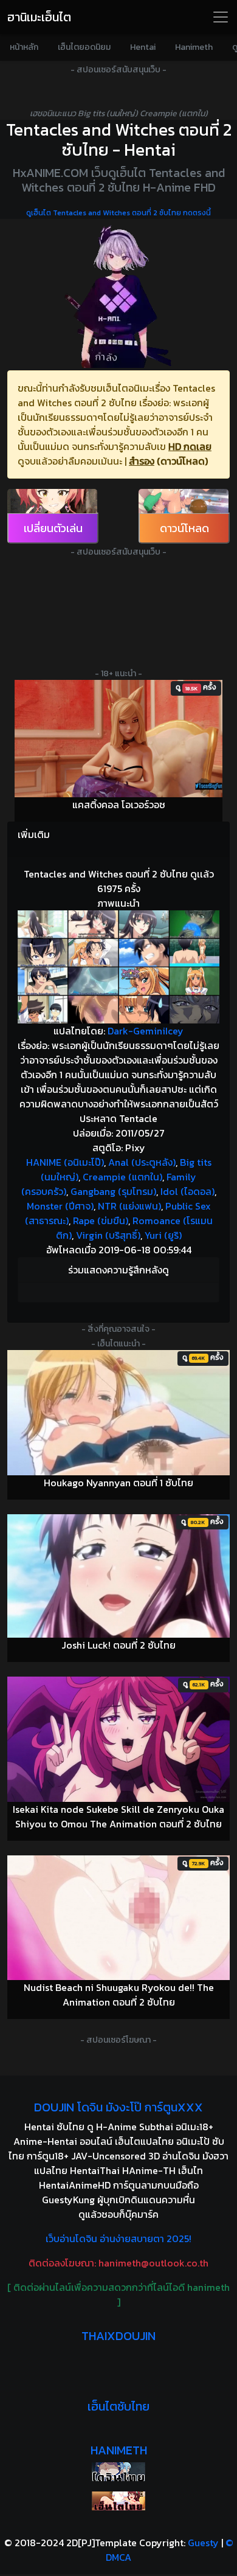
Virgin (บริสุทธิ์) (108, 1235)
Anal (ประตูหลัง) (142, 1162)
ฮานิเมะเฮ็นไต (39, 17)
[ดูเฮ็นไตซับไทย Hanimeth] (118, 2501)
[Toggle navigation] (221, 17)
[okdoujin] (118, 2472)
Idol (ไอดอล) (187, 1191)
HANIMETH (119, 2450)
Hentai (143, 47)
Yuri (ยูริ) (163, 1235)
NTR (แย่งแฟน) (129, 1206)
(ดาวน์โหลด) (182, 461)
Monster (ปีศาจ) (60, 1206)
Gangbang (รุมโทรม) (113, 1191)
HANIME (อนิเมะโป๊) (65, 1162)
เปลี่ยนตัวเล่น (53, 528)
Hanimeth (194, 47)
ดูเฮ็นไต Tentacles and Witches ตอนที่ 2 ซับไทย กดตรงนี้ (118, 213)
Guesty (203, 2543)
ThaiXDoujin (118, 2336)
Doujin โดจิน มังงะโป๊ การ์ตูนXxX (118, 2107)
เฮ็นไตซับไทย (118, 2406)
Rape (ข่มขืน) (101, 1220)
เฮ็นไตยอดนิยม (84, 47)
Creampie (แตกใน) (122, 1177)
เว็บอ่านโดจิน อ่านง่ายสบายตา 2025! (118, 2238)
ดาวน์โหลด (184, 528)
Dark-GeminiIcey (146, 1031)
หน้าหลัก (24, 47)
